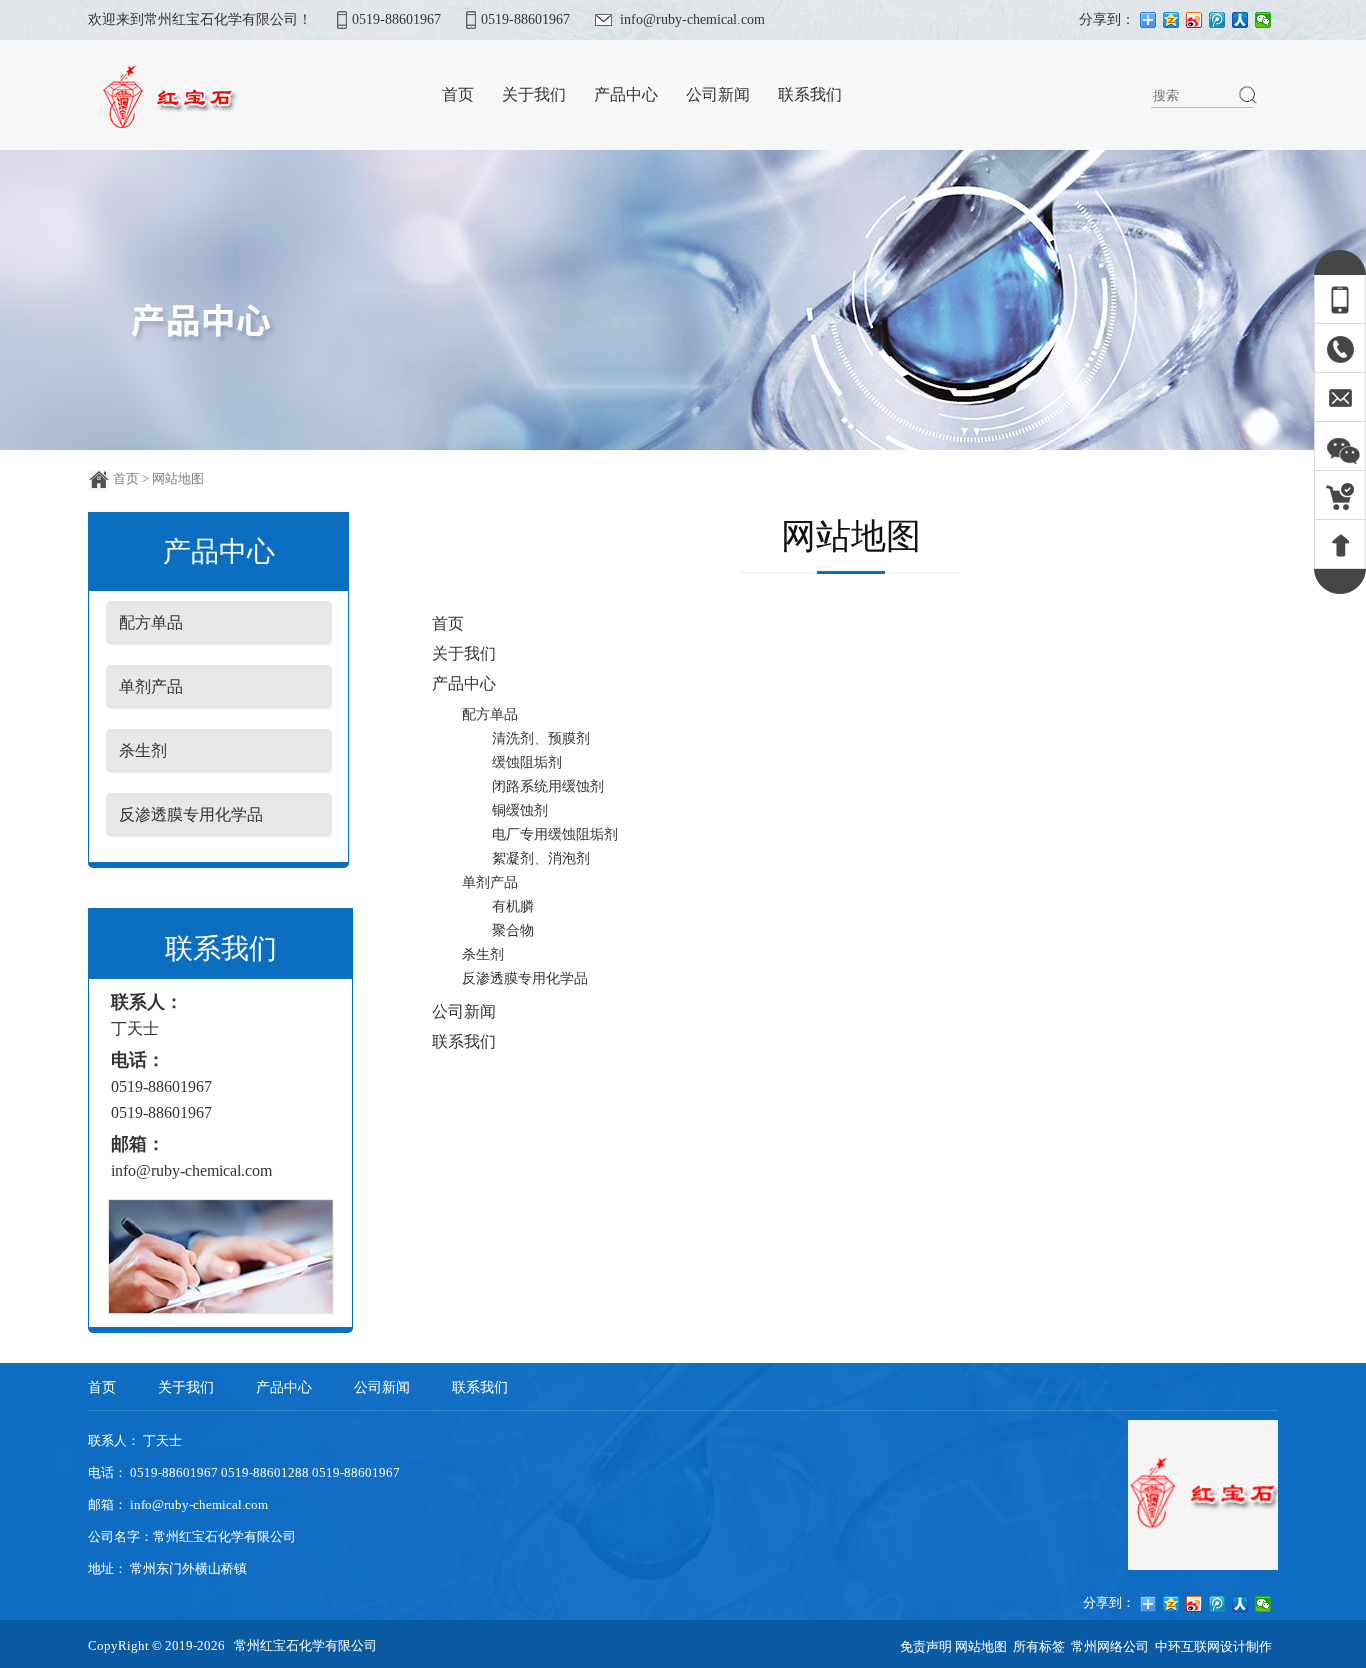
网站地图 (981, 1646)
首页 (126, 478)
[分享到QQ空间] (1171, 20)
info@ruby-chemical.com (692, 19)
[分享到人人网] (1240, 20)
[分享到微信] (1263, 20)
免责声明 (927, 1646)
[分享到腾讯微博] (1217, 20)
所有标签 (1039, 1646)
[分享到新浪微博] (1194, 20)
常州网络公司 (1110, 1646)
